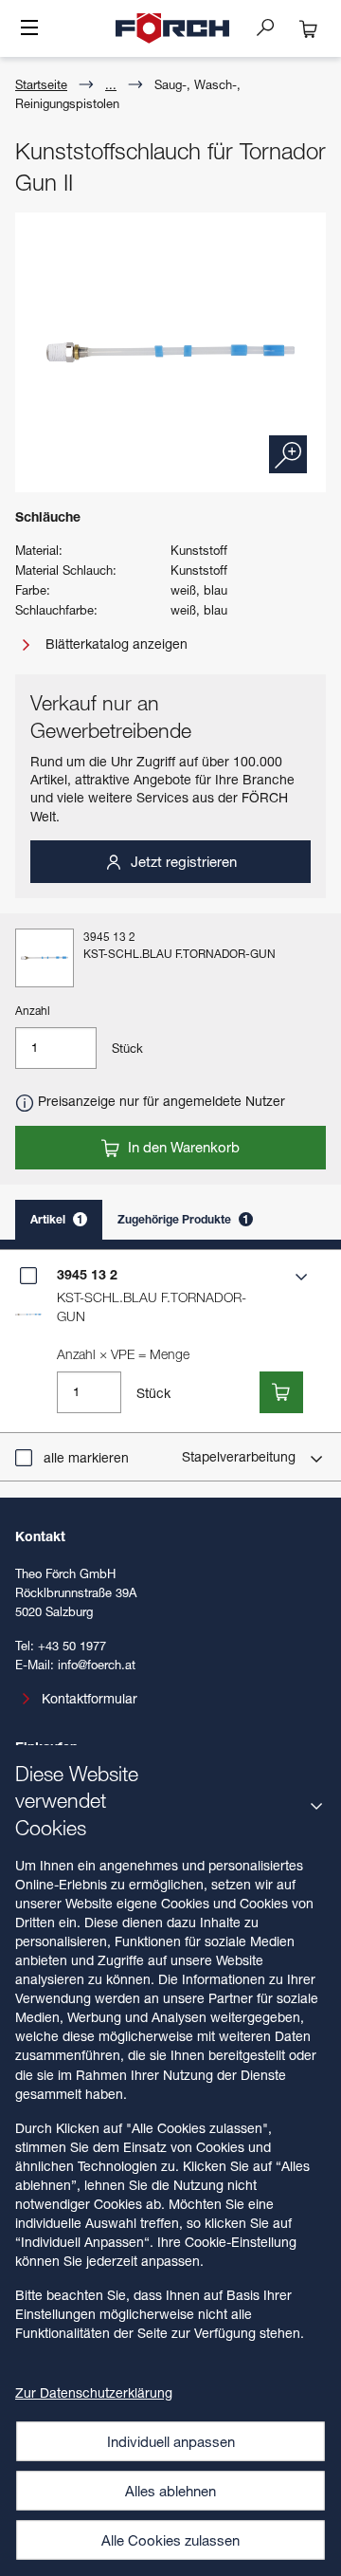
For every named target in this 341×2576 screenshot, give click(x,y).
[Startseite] (172, 28)
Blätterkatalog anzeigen (115, 644)
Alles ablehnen (170, 2491)
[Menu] (29, 29)
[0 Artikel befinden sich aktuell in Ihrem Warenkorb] (309, 28)
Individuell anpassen (171, 2441)
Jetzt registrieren (182, 861)
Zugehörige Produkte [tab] (183, 1219)
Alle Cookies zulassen (170, 2540)
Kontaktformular (90, 1698)
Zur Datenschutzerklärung (94, 2392)
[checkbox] (28, 1276)
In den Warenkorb (182, 1147)
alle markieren (86, 1457)
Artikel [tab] (57, 1219)
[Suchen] (273, 27)
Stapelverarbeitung (241, 1456)
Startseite (41, 84)
